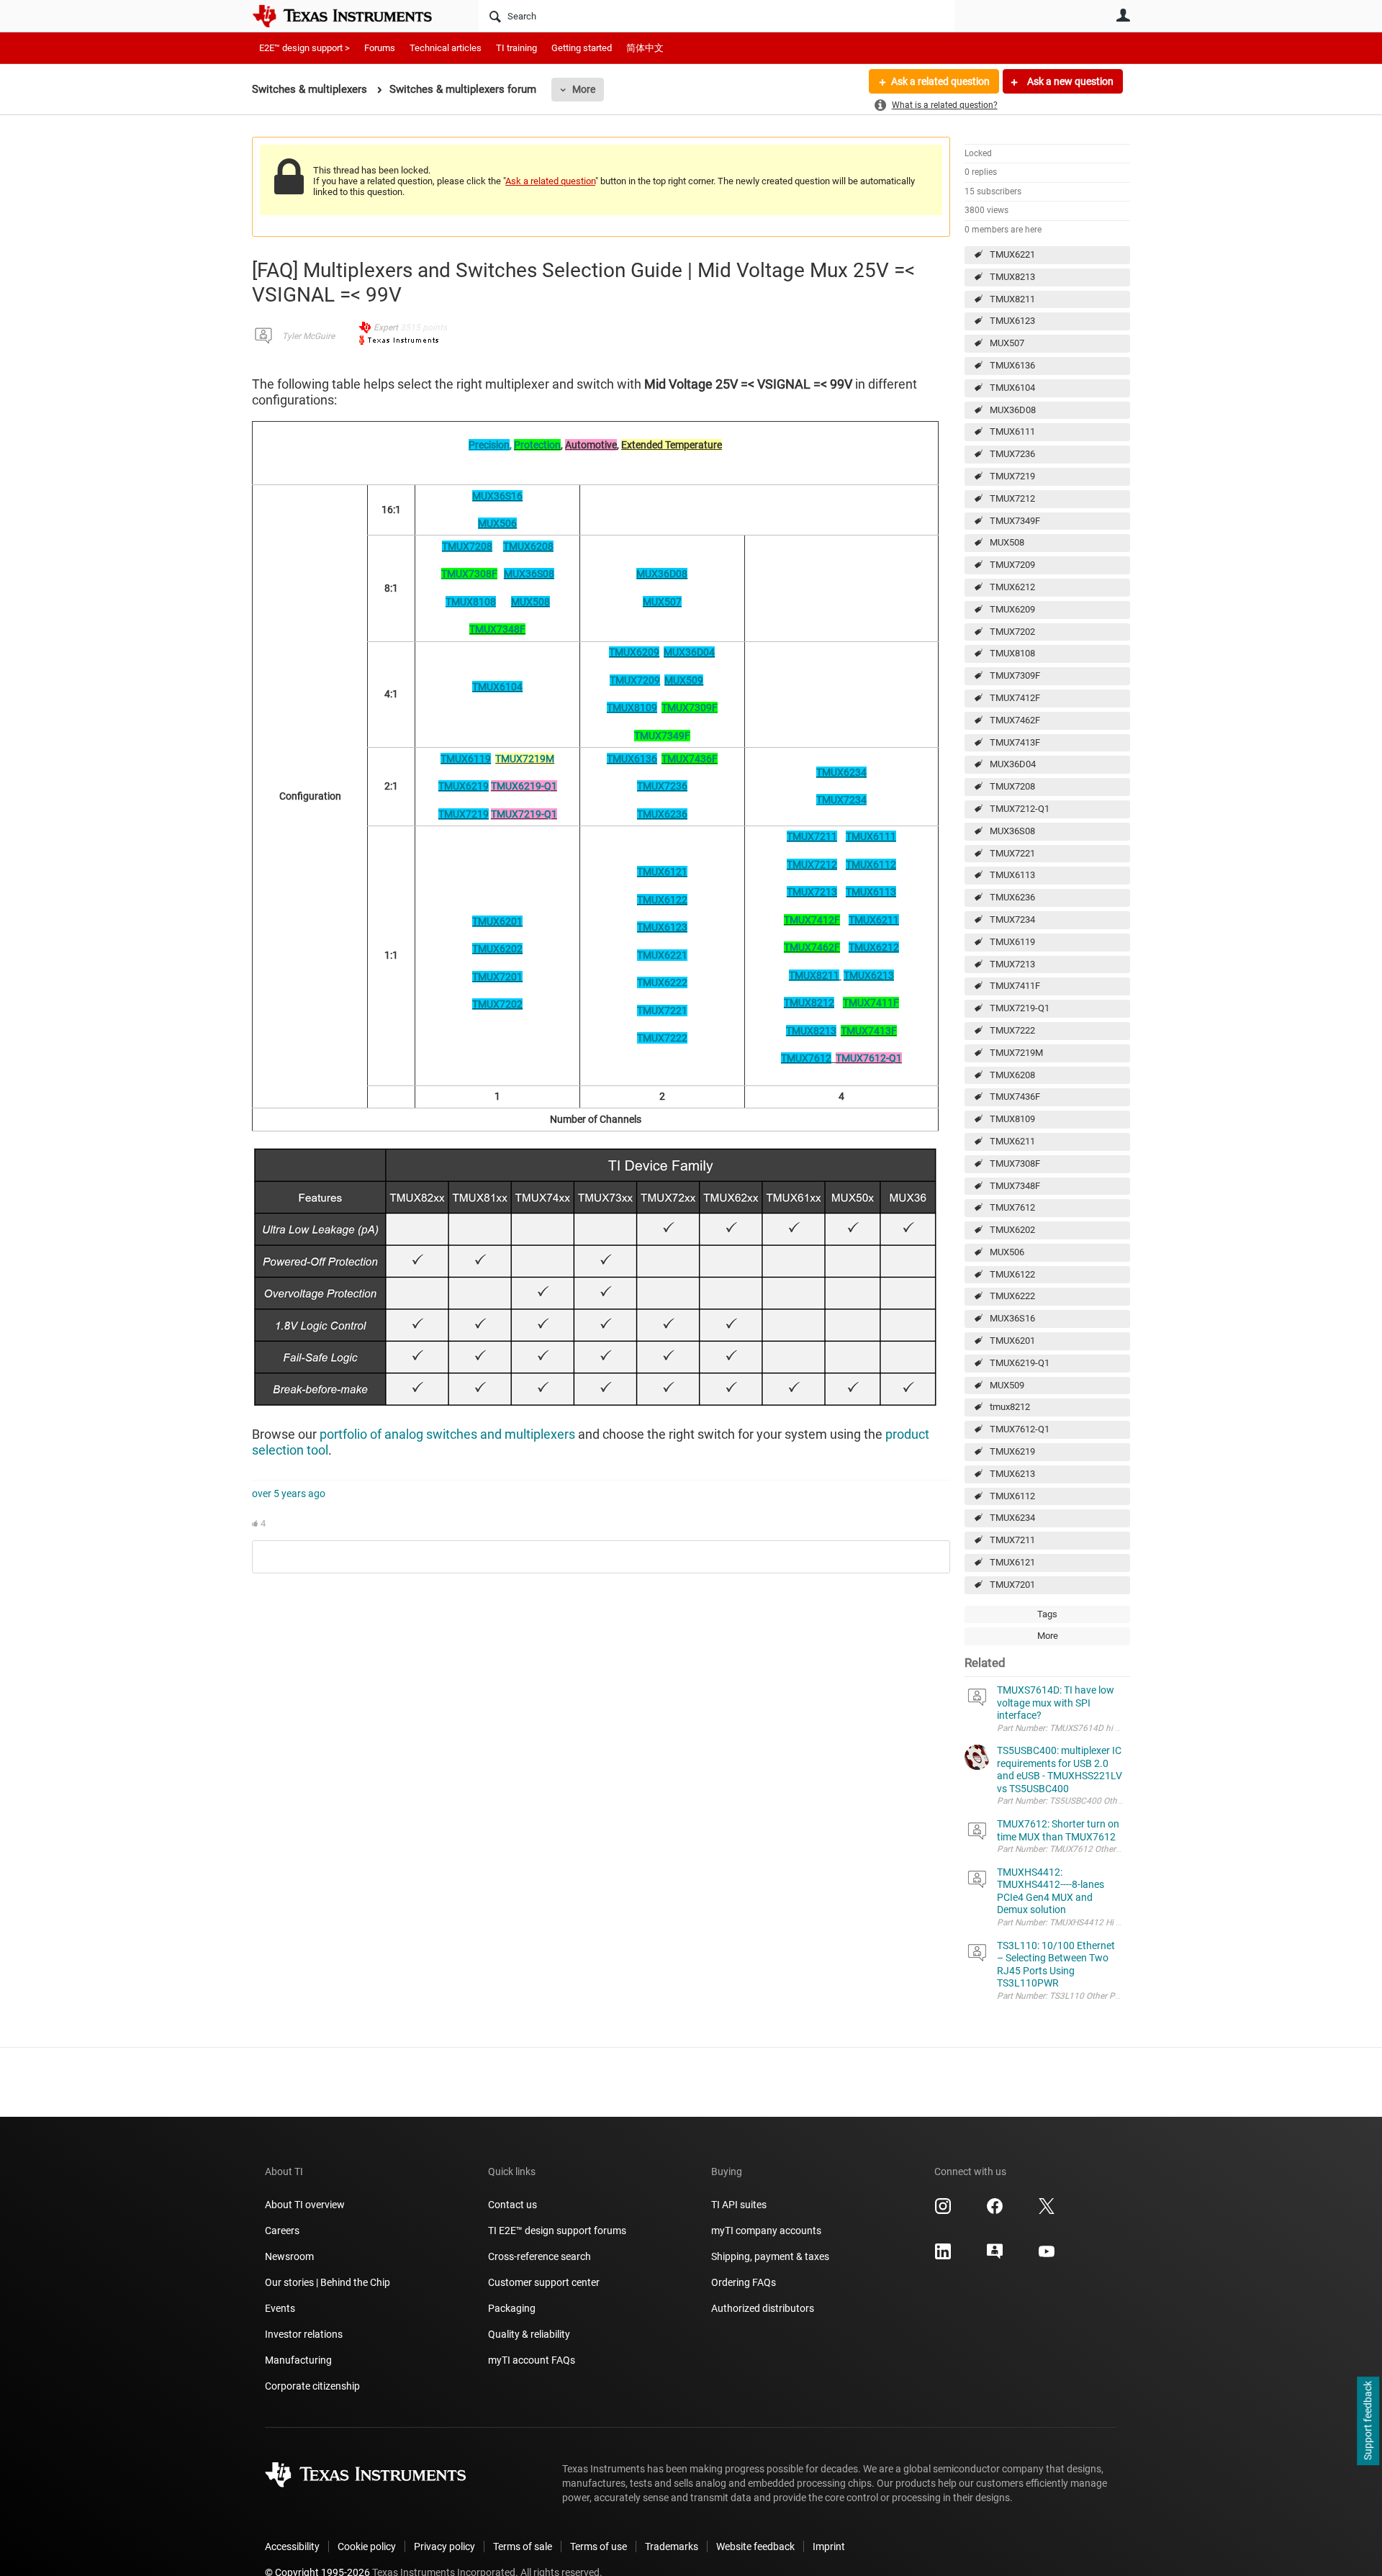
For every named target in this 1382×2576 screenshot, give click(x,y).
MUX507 (1007, 343)
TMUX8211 (1012, 299)
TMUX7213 (1012, 964)
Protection (537, 445)
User (1123, 15)
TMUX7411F (1015, 986)
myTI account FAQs (532, 2360)
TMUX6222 (1012, 1296)
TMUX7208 (1012, 786)
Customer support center (544, 2282)
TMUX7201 (1012, 1585)
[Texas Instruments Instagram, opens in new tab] (943, 2211)
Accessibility (292, 2546)
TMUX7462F (1015, 720)
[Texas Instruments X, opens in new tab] (1047, 2211)
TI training (516, 48)
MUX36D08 (1013, 410)
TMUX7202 (1012, 632)
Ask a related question (940, 81)
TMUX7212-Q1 (1020, 809)
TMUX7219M (1016, 1053)
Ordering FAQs (744, 2282)
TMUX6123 (1012, 321)
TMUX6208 (1012, 1075)
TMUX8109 (1012, 1119)
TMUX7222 (1012, 1030)
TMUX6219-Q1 (1020, 1363)
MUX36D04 (1013, 764)
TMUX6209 (1012, 609)
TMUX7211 (1012, 1540)
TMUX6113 (1012, 875)
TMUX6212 (1012, 587)
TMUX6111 (1012, 431)
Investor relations (304, 2334)
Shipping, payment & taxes (770, 2256)
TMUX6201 (1012, 1341)
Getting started (582, 48)
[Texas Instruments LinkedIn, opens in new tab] (943, 2256)
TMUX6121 (1012, 1562)
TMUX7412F (1015, 698)
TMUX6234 (1012, 1518)
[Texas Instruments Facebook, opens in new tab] (995, 2211)
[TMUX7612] (832, 1058)
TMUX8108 (1012, 653)
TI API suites (739, 2205)
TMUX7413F (1015, 742)
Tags (1047, 1614)
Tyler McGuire (308, 336)
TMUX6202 (1012, 1230)
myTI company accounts (766, 2231)
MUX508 (1007, 542)
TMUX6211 (1012, 1141)
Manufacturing (298, 2360)
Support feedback (1368, 2421)
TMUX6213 (1012, 1474)
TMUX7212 (1012, 498)
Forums (380, 48)
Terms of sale (523, 2546)
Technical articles (446, 48)
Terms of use (599, 2546)
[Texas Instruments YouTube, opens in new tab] (1047, 2256)
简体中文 (645, 48)
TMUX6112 (1012, 1496)
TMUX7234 (1012, 919)
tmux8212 (1010, 1407)
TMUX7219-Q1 (1020, 1008)
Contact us (512, 2205)
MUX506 (1007, 1252)
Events (280, 2308)
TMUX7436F (1015, 1097)
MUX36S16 (1012, 1318)
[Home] (353, 16)
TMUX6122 (1012, 1274)
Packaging (512, 2308)
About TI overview (305, 2205)
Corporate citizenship (312, 2386)
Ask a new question (1069, 81)
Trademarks (672, 2546)
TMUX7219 (1012, 476)
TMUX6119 (1012, 942)
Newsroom (289, 2256)
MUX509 (1007, 1385)
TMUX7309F (1015, 675)
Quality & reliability (529, 2334)
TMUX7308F (1015, 1163)
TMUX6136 (1012, 365)
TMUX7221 (1012, 853)
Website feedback (755, 2546)
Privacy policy (444, 2546)
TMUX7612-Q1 (1020, 1429)
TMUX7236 (1012, 454)
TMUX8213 (1012, 277)
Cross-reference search (539, 2256)
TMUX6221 (1012, 254)
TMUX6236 (1012, 897)
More (584, 89)
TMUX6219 (1012, 1451)
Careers (282, 2231)
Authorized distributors (763, 2308)
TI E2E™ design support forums (557, 2231)
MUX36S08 (1012, 831)
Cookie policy (367, 2546)
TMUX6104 (1012, 388)
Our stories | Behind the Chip (328, 2282)
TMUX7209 (1012, 565)
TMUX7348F (1015, 1186)
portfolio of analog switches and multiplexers (447, 1434)
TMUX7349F (1015, 521)
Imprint (829, 2546)
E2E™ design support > (304, 48)
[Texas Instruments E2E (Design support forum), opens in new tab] (995, 2256)
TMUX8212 (809, 1003)
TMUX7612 (1012, 1207)
